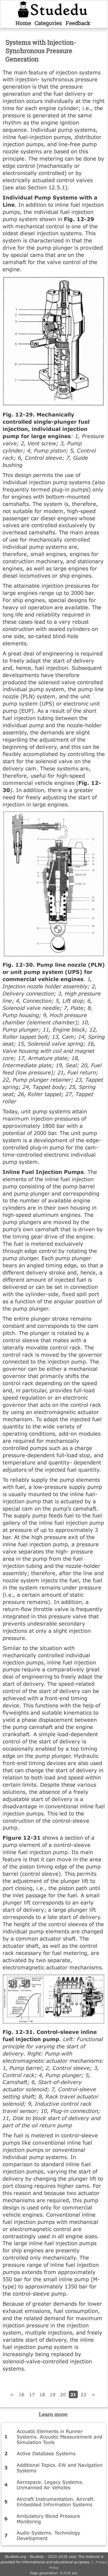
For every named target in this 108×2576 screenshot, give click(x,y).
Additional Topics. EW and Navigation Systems (60, 2468)
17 (32, 2394)
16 (22, 2394)
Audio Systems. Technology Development (48, 2535)
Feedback (78, 23)
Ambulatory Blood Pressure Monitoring (48, 2519)
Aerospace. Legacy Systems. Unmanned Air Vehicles (50, 2485)
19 (53, 2394)
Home (23, 23)
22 (84, 2394)
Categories (48, 23)
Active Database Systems (46, 2453)
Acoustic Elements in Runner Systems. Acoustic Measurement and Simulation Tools (59, 2437)
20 (63, 2394)
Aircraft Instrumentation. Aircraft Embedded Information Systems (55, 2502)
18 (42, 2394)
